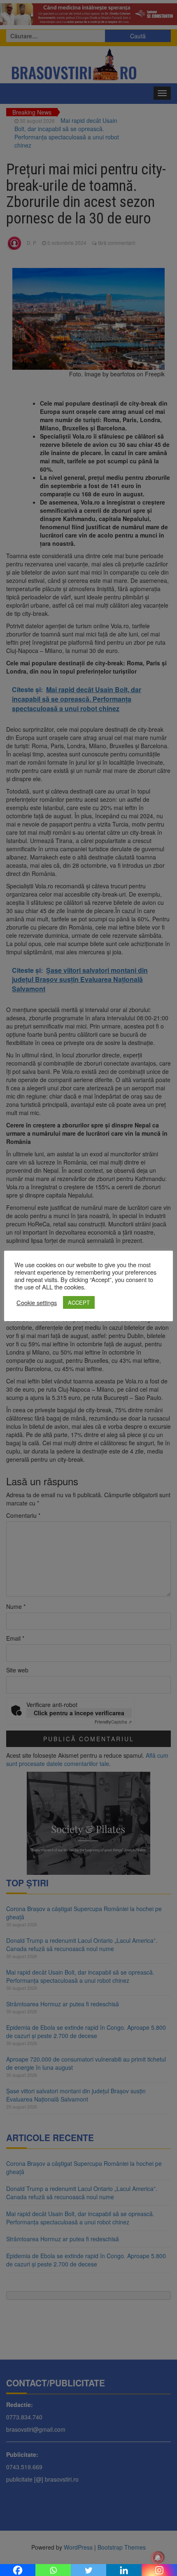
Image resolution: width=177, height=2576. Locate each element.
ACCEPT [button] (79, 1302)
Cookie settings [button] (37, 1303)
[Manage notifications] (158, 2558)
